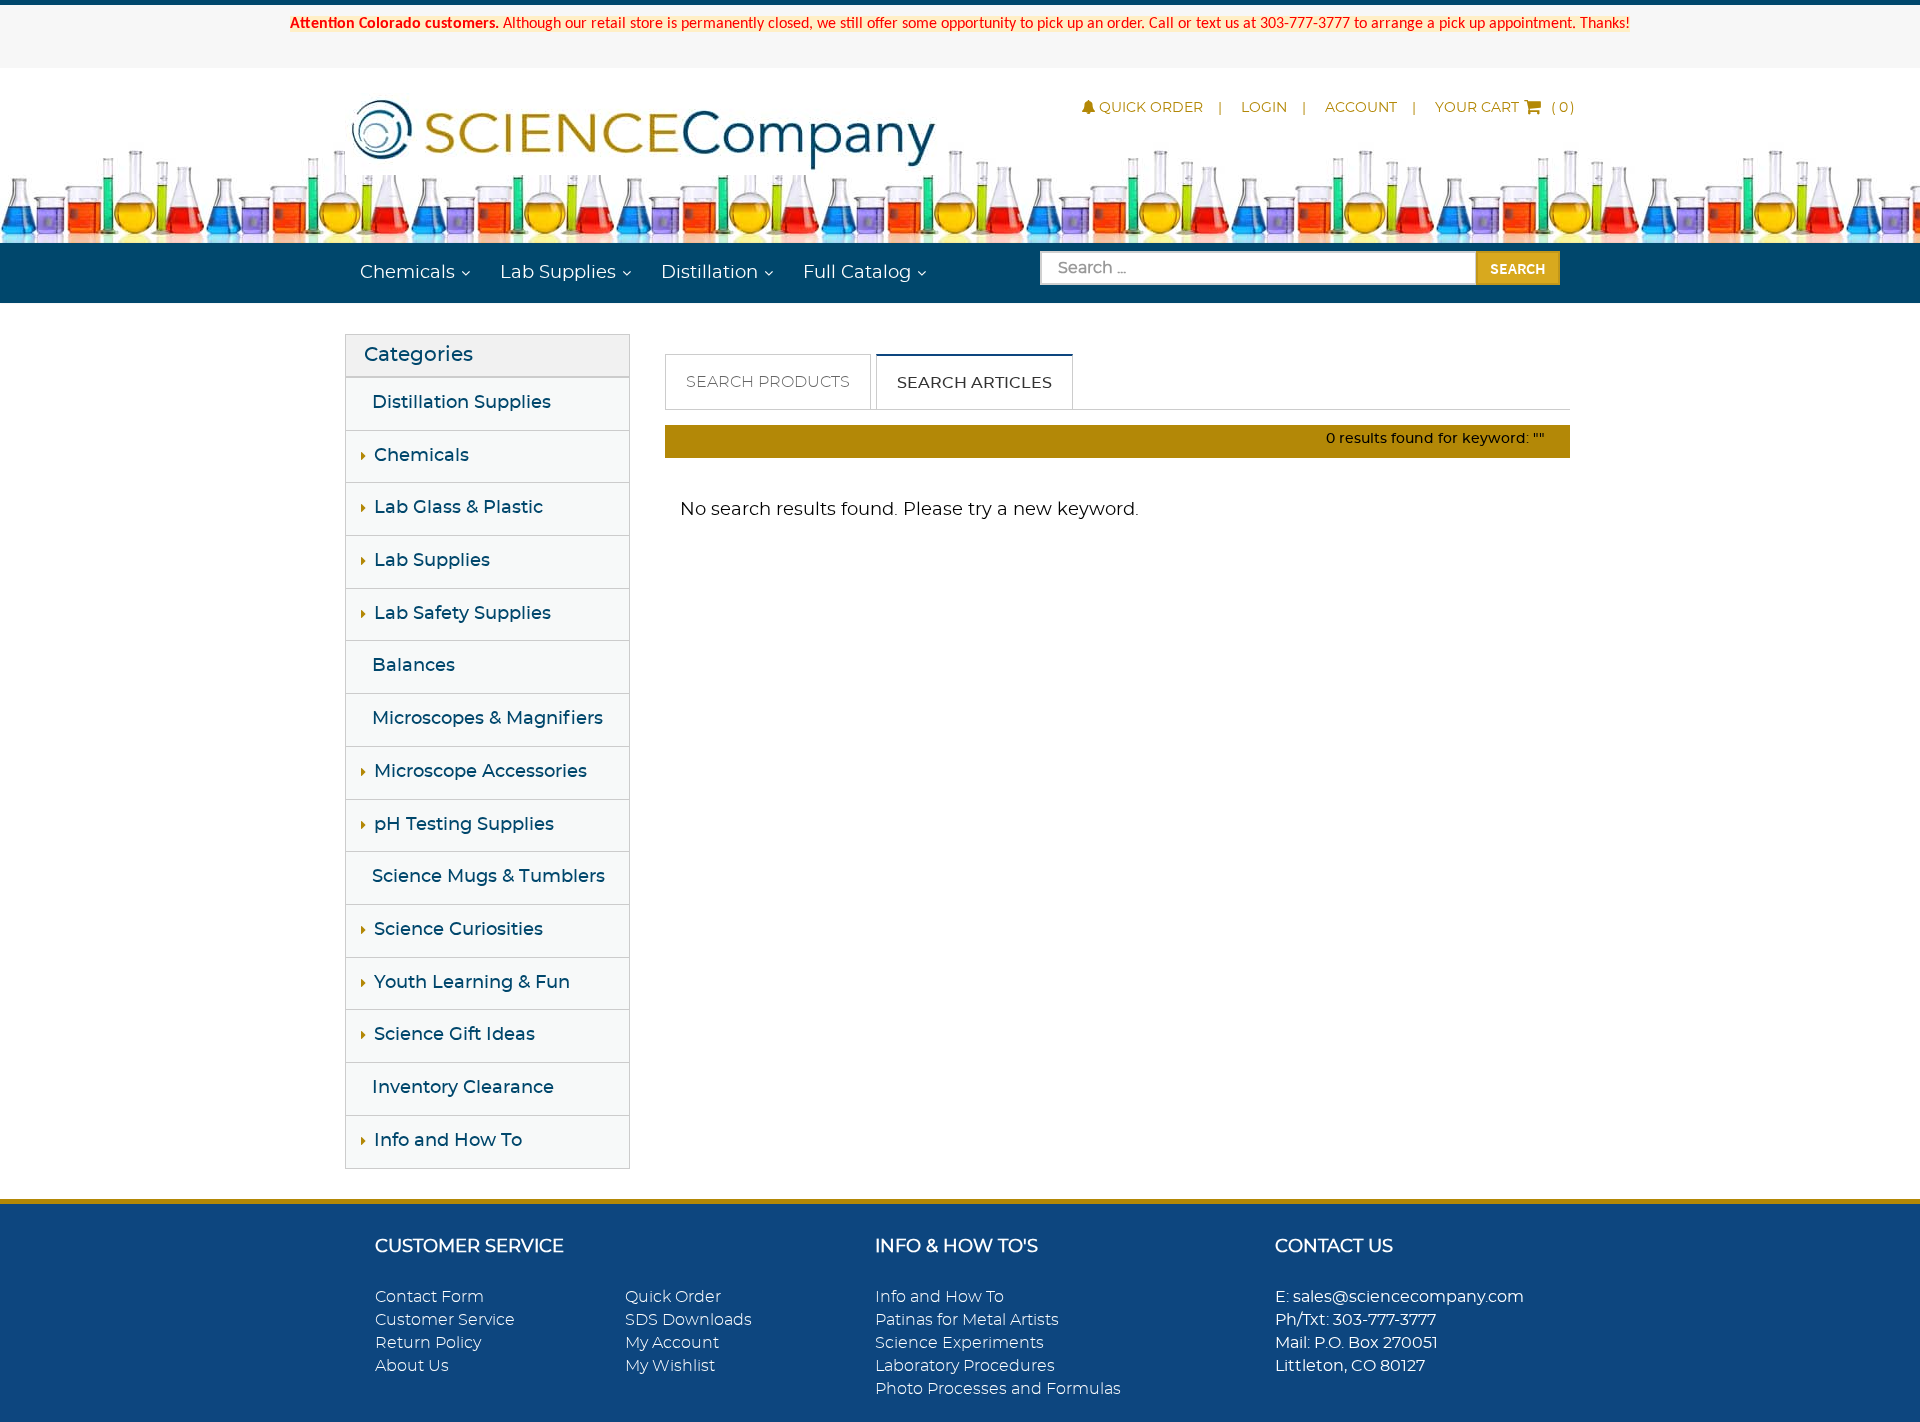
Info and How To (448, 1141)
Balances (413, 666)
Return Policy (428, 1343)
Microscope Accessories (480, 772)
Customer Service (445, 1320)
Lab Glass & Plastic (458, 508)
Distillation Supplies (461, 403)
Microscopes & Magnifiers (487, 719)
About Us (412, 1366)
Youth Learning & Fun (472, 983)
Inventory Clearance (463, 1088)
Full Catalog (857, 273)
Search (1518, 268)
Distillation (709, 273)
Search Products (768, 382)
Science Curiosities (458, 930)
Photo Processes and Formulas (998, 1389)
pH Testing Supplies (464, 825)
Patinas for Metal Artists (967, 1320)
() (1505, 108)
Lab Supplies (558, 273)
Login (1264, 108)
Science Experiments (959, 1343)
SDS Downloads (688, 1320)
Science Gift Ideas (454, 1035)
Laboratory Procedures (965, 1366)
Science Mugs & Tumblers (488, 877)
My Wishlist (670, 1366)
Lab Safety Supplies (462, 614)
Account (1361, 108)
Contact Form (429, 1297)
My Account (672, 1343)
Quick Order (1151, 108)
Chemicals (407, 273)
